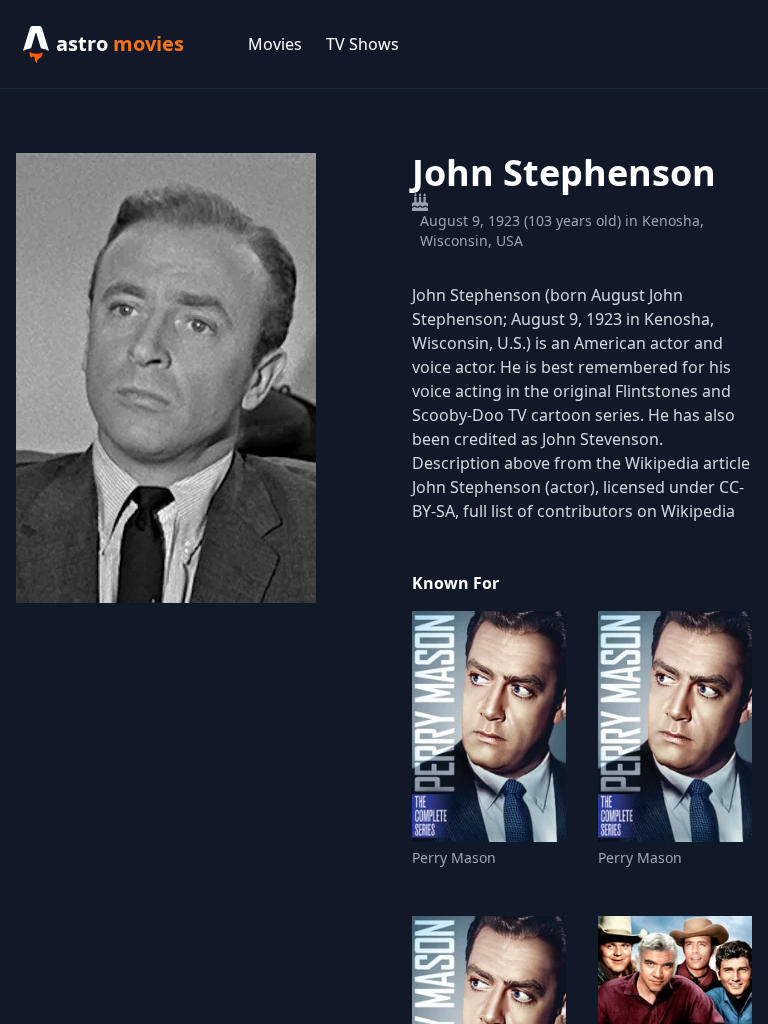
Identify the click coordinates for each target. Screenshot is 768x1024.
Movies (275, 44)
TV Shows (362, 44)
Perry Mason (454, 857)
